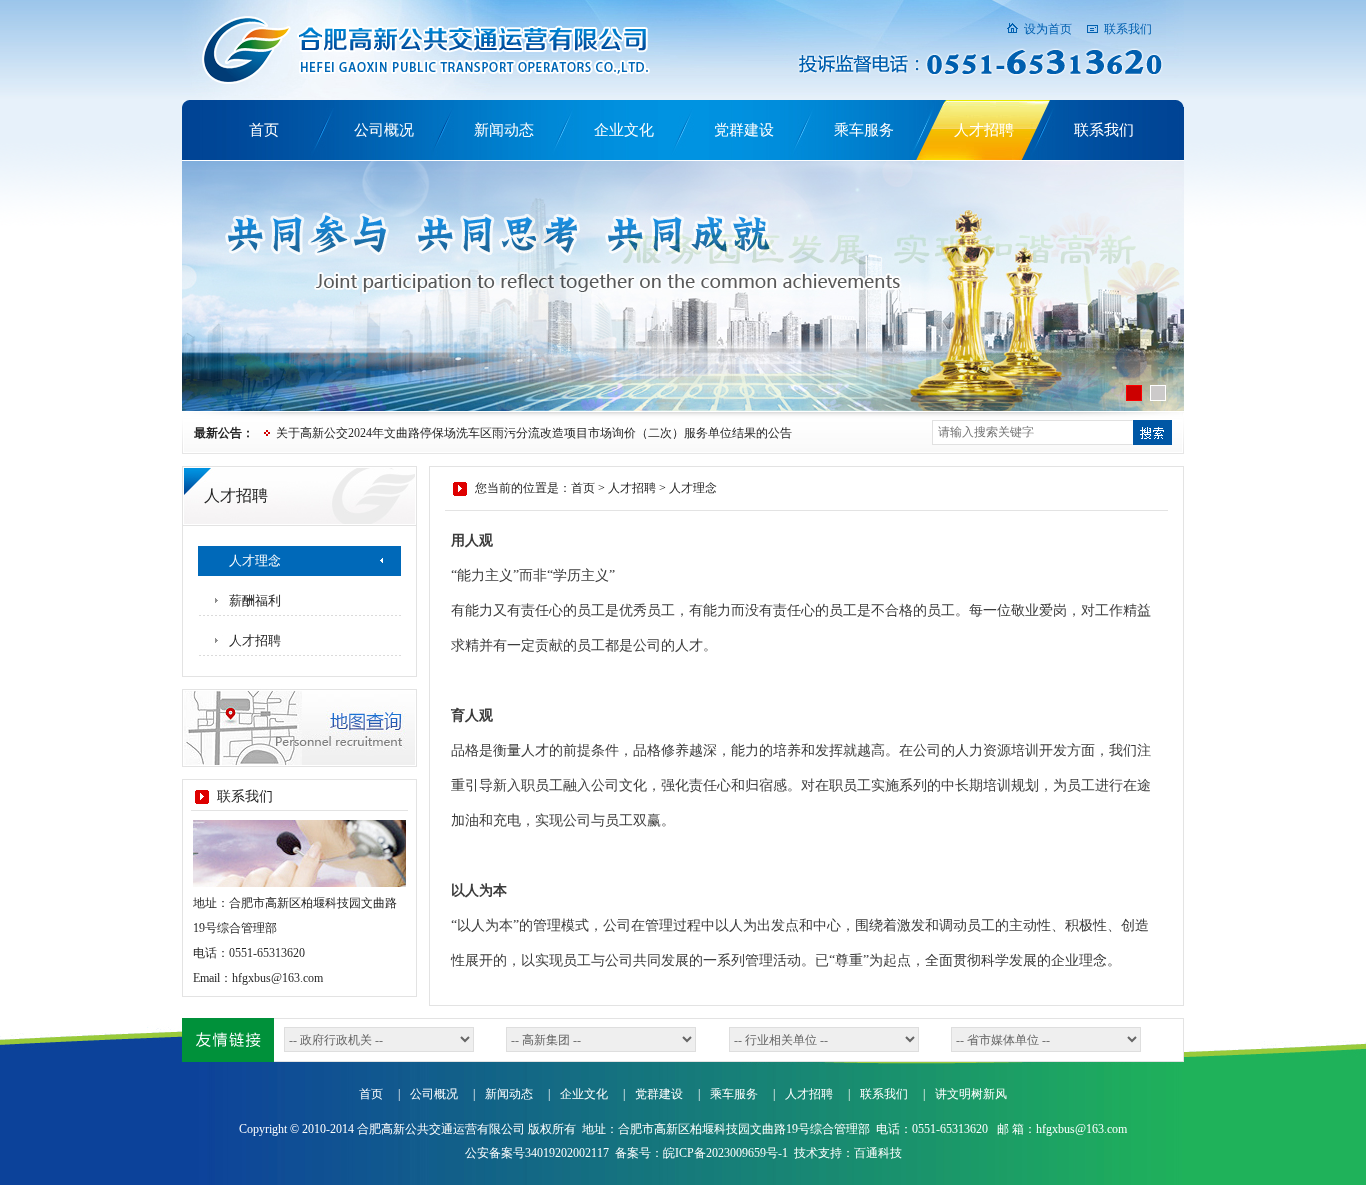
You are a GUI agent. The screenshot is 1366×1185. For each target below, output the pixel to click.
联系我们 (1128, 29)
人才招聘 (984, 130)
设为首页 (1048, 29)
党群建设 (744, 130)
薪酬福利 (255, 600)
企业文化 (624, 130)
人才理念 (255, 560)
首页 (264, 130)
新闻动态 (504, 130)
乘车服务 (864, 130)
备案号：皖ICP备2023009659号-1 (701, 1153)
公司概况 (384, 130)
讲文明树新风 (971, 1094)
